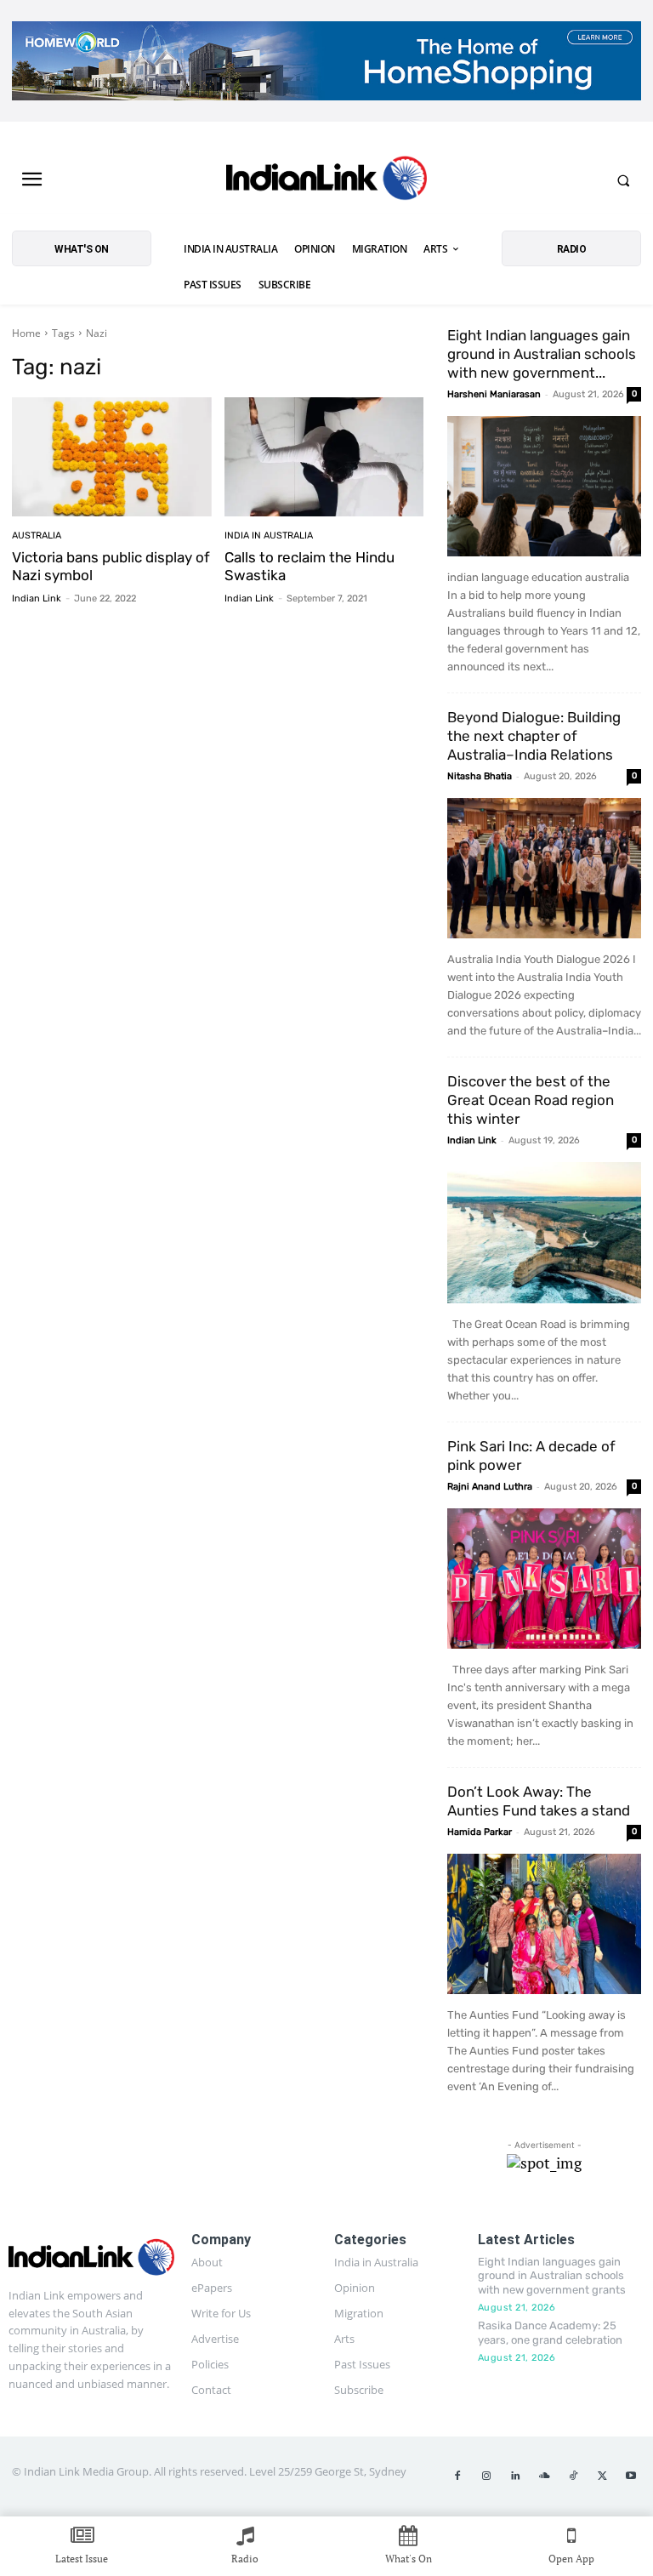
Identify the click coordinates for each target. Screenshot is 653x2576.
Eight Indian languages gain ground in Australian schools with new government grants (552, 2276)
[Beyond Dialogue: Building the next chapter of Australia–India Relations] (544, 868)
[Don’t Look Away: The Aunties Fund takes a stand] (544, 1924)
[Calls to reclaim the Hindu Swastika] (324, 457)
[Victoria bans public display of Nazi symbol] (112, 457)
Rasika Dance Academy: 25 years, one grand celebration (550, 2333)
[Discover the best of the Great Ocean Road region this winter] (544, 1232)
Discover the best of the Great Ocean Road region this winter (531, 1100)
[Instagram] (486, 2476)
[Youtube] (631, 2476)
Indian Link (37, 598)
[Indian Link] (326, 180)
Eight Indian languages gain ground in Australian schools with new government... (542, 354)
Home (26, 333)
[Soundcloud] (544, 2476)
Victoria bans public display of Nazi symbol (111, 566)
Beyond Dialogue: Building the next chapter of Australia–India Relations (534, 736)
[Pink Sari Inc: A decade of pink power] (544, 1579)
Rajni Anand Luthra (490, 1487)
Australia (37, 536)
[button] (623, 180)
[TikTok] (573, 2476)
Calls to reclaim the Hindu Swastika (309, 566)
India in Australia (269, 536)
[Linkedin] (515, 2476)
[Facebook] (457, 2476)
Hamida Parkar (480, 1832)
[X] (602, 2476)
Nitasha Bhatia (480, 776)
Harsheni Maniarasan (494, 394)
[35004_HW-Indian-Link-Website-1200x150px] (326, 61)
